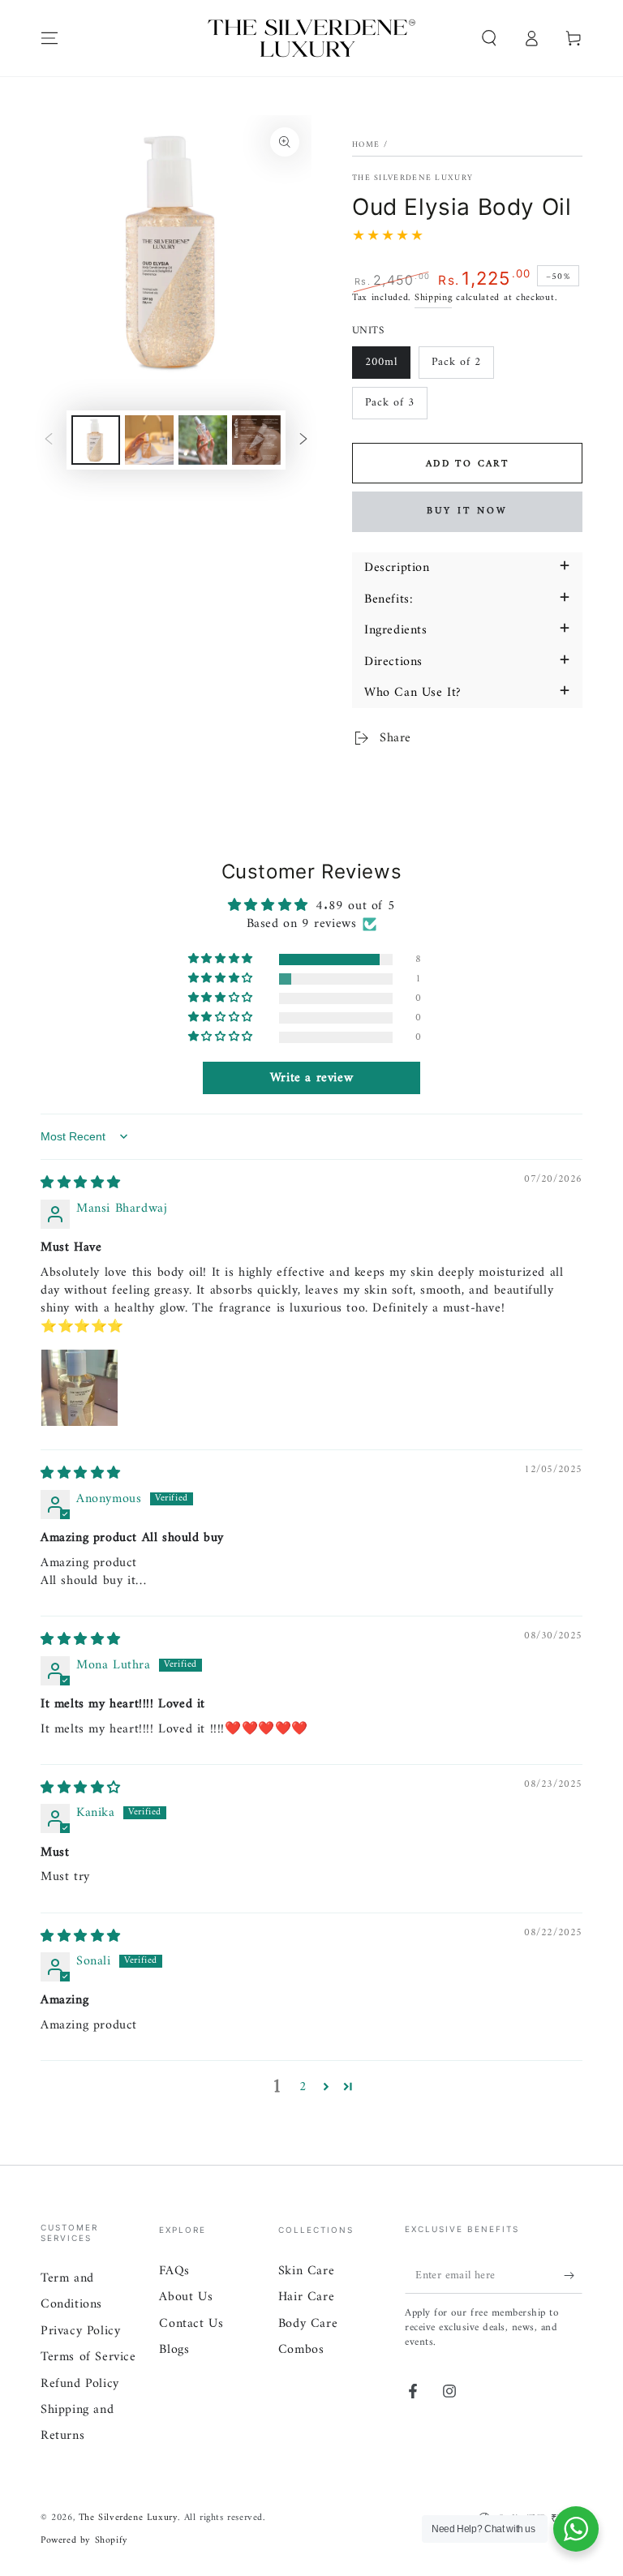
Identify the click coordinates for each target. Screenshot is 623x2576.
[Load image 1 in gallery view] (96, 440)
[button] (489, 38)
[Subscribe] (573, 2275)
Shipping (434, 298)
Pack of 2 (456, 362)
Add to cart (467, 464)
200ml (381, 362)
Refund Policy (80, 2384)
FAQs (174, 2271)
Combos (301, 2350)
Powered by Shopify (84, 2542)
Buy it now (467, 511)
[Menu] (49, 38)
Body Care (308, 2324)
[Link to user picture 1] (79, 1388)
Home (366, 145)
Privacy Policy (80, 2331)
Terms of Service (88, 2357)
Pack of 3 (390, 403)
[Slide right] (303, 440)
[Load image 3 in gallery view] (203, 440)
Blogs (174, 2350)
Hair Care (306, 2297)
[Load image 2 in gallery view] (149, 440)
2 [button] (303, 2087)
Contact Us (191, 2324)
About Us (186, 2297)
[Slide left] (49, 440)
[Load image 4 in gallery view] (256, 440)
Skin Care (306, 2271)
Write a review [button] (311, 1078)
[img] (81, 1183)
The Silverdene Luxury (412, 178)
